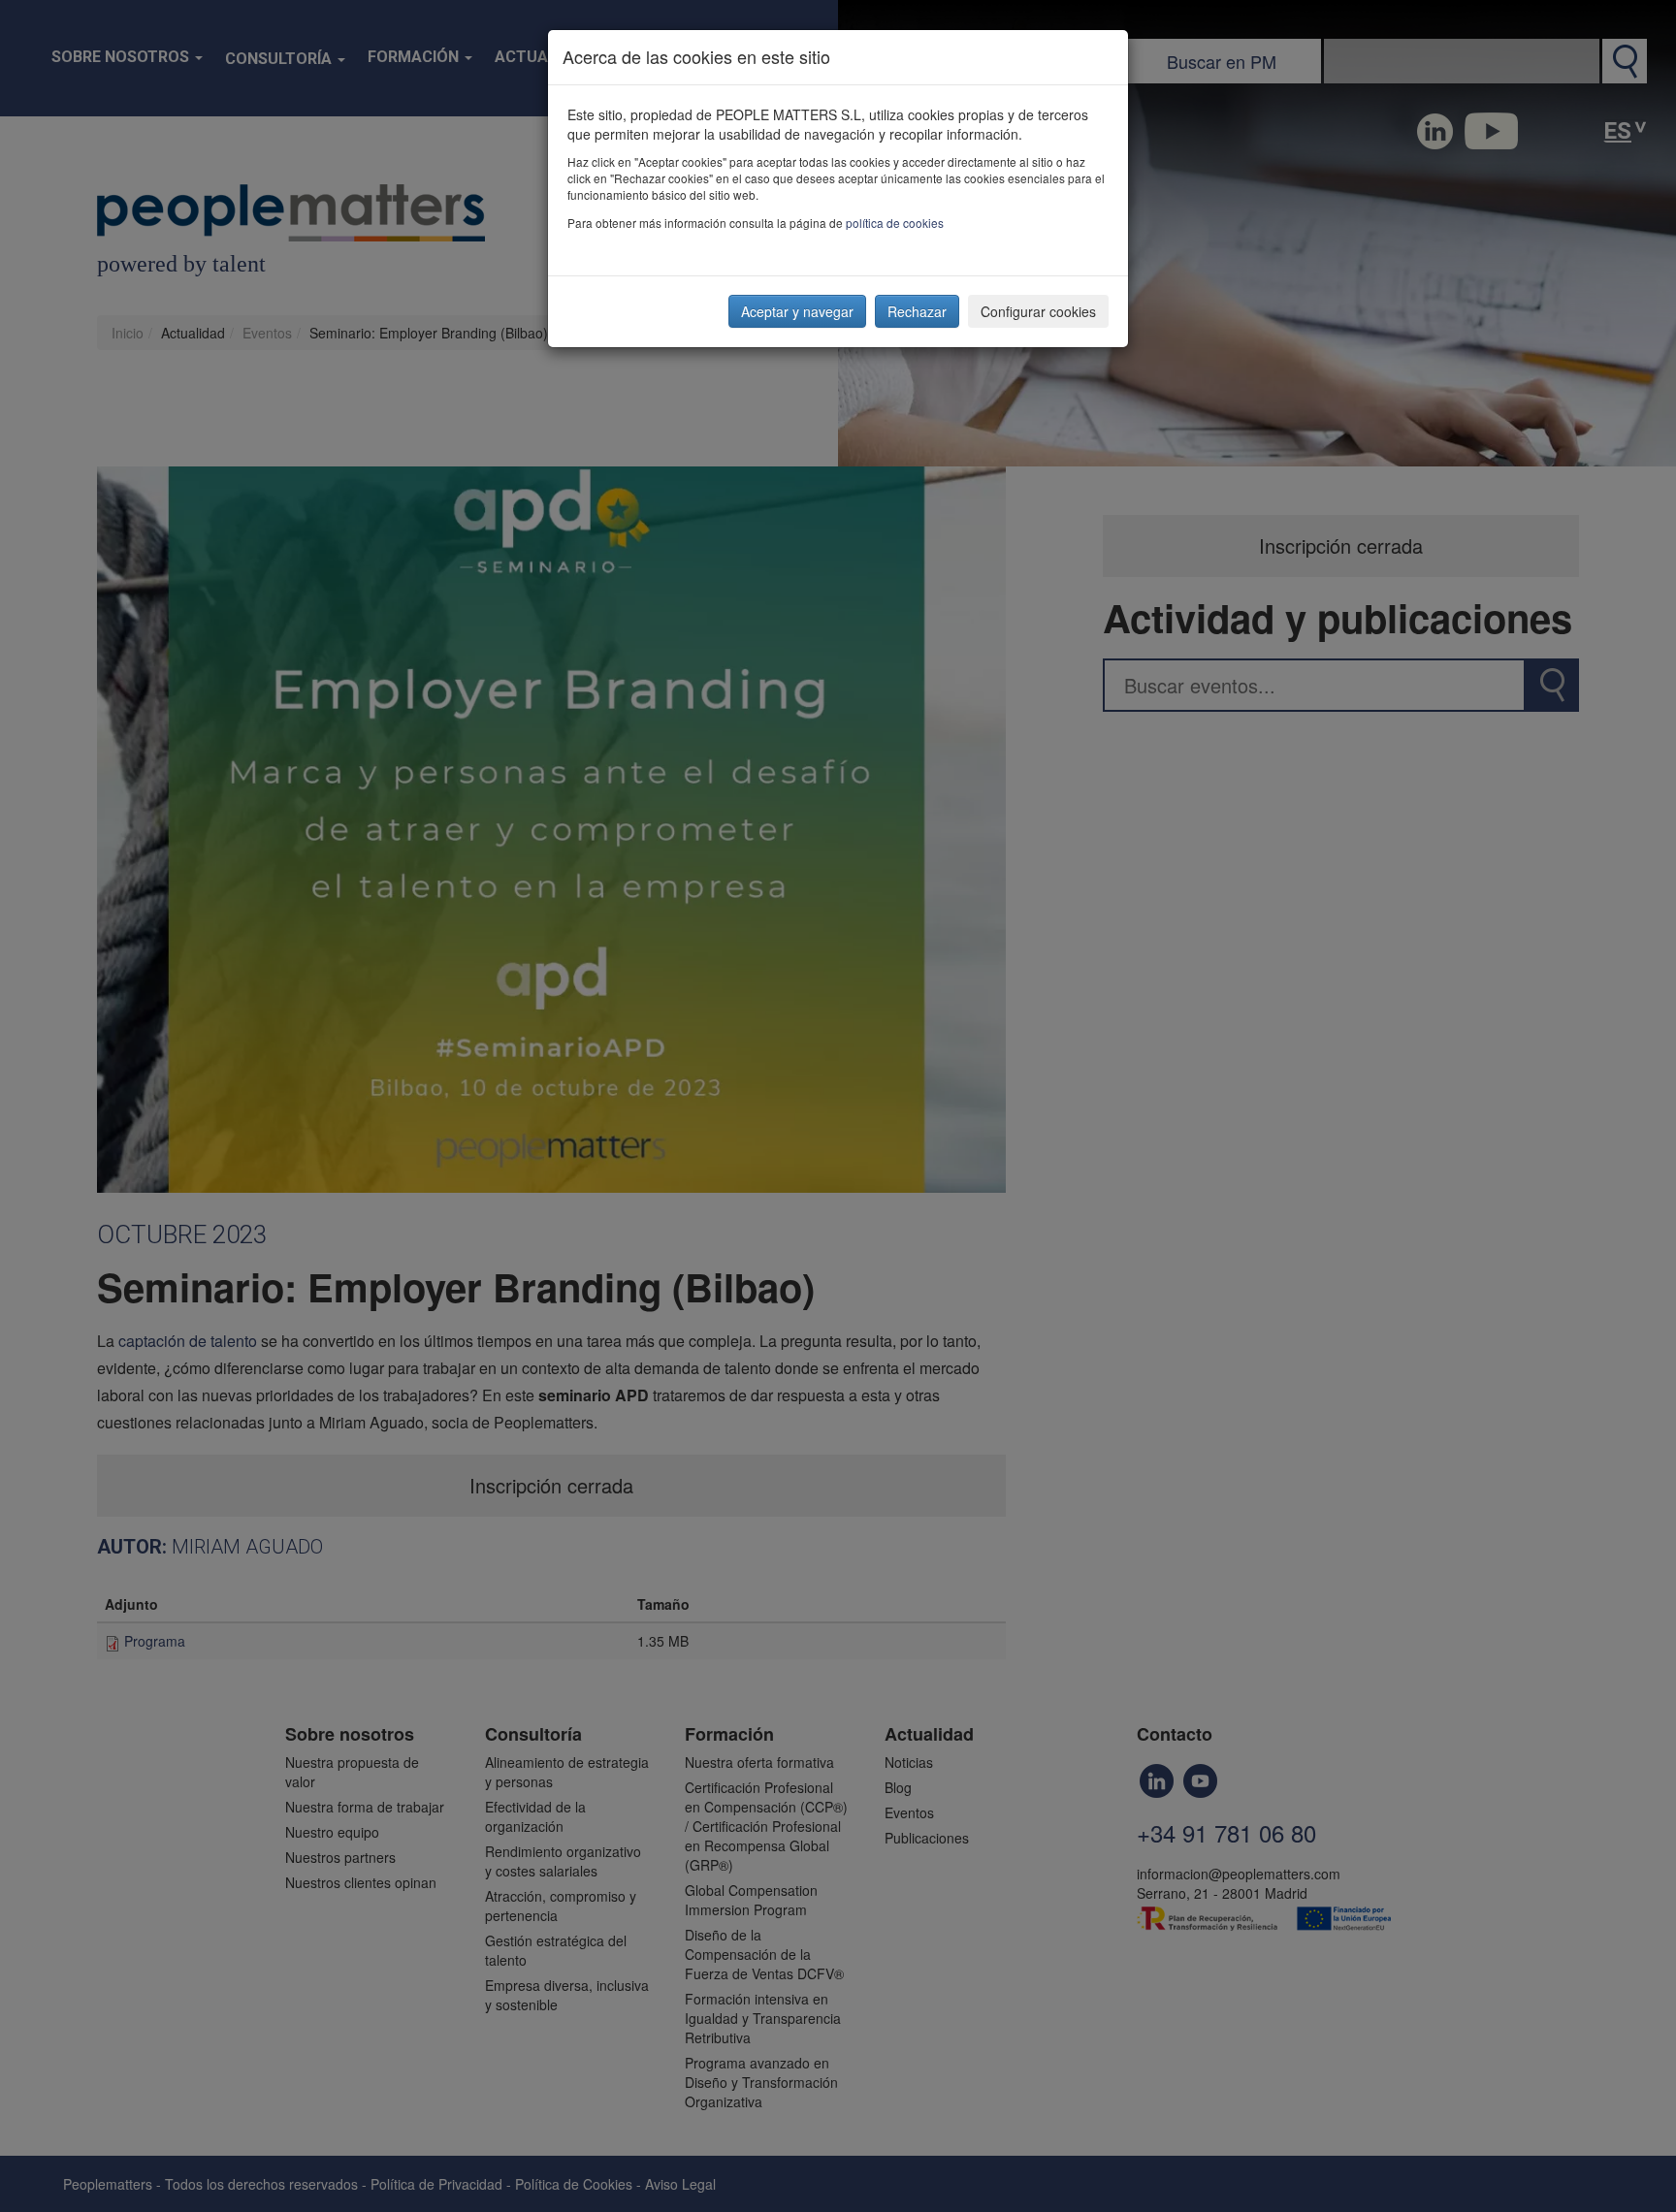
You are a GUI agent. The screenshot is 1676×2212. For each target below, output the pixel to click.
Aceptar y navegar (797, 311)
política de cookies (895, 223)
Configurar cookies (1038, 311)
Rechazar (917, 311)
